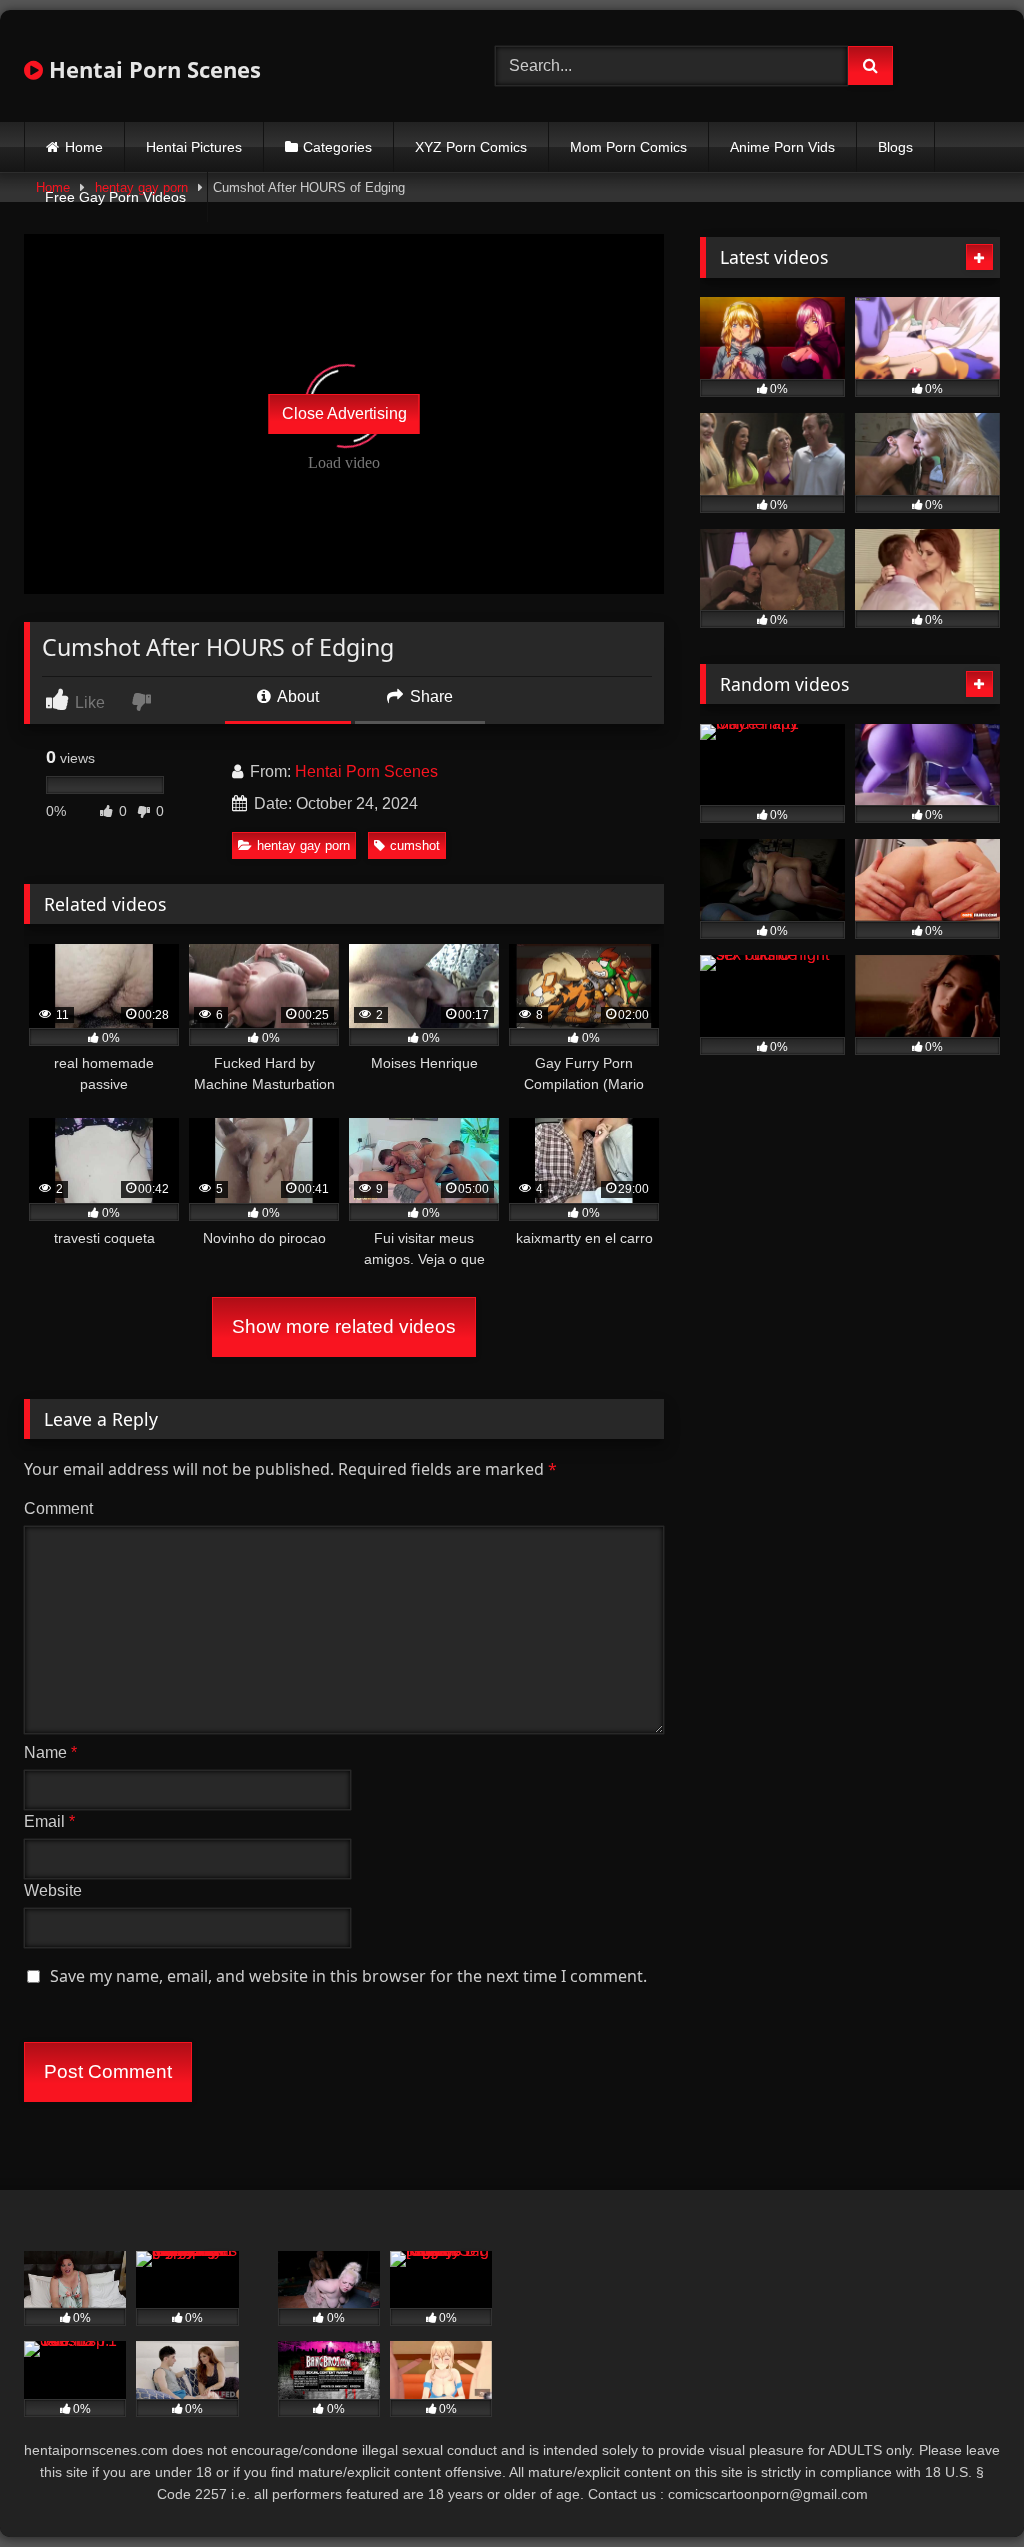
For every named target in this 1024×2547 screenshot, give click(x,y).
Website (53, 1890)
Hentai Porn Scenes (152, 69)
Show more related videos (344, 1326)
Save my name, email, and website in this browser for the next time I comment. (348, 1976)
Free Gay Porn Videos (115, 197)
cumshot (415, 845)
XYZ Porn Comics (471, 147)
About (296, 696)
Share (429, 696)
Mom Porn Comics (628, 147)
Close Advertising (344, 413)
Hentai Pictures (194, 147)
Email (49, 1821)
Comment (58, 1508)
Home (84, 147)
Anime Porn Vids (782, 147)
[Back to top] (962, 2487)
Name (50, 1752)
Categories (337, 147)
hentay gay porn (303, 845)
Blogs (895, 147)
